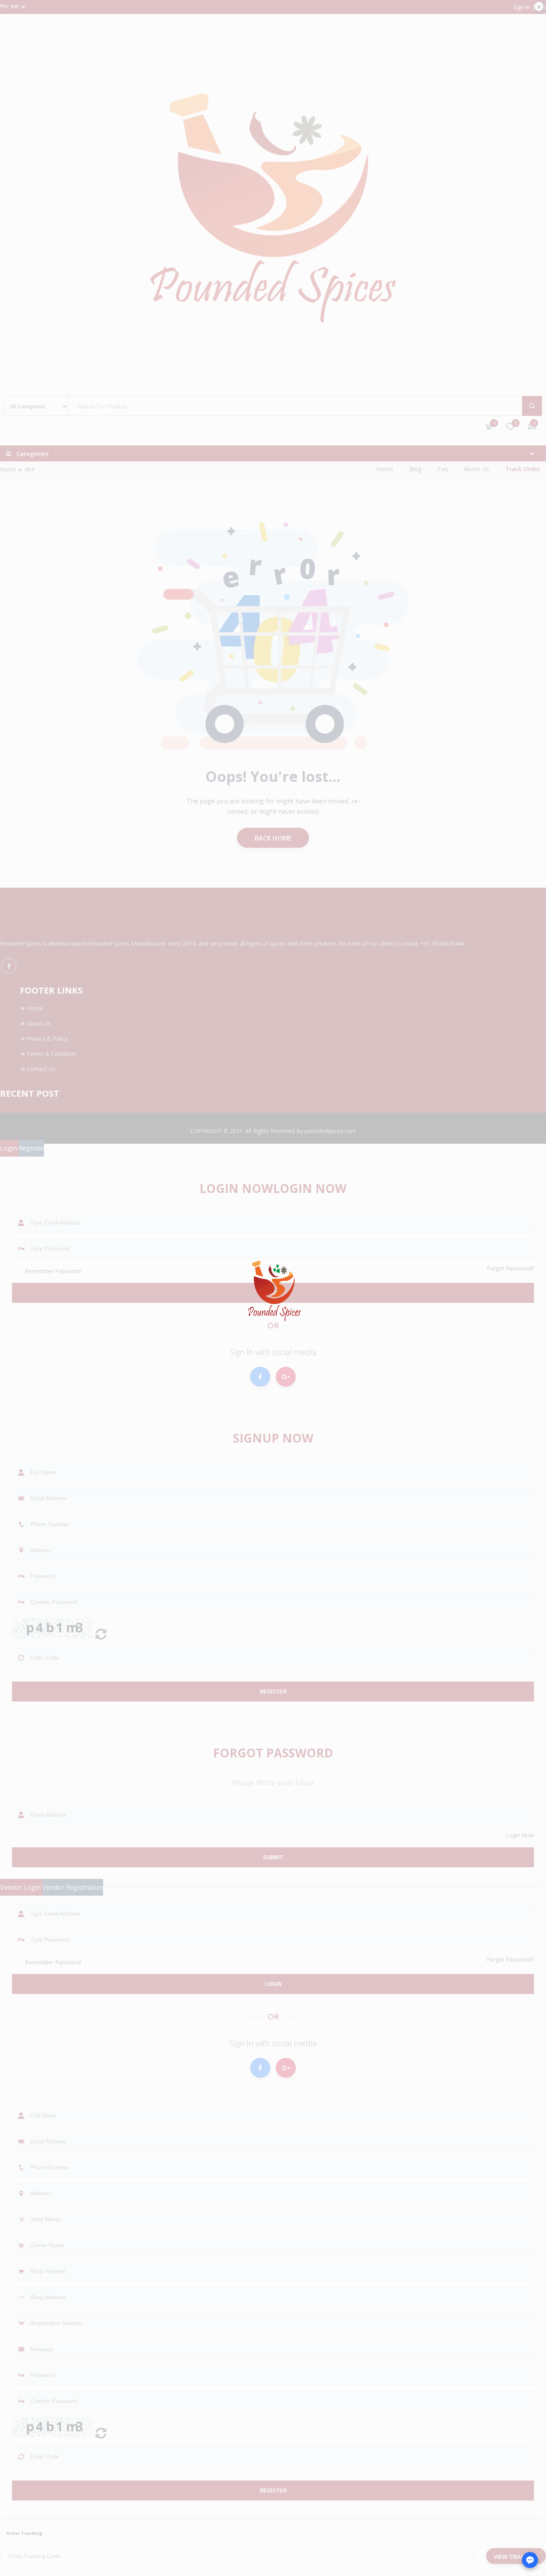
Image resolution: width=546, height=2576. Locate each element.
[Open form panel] (530, 2560)
